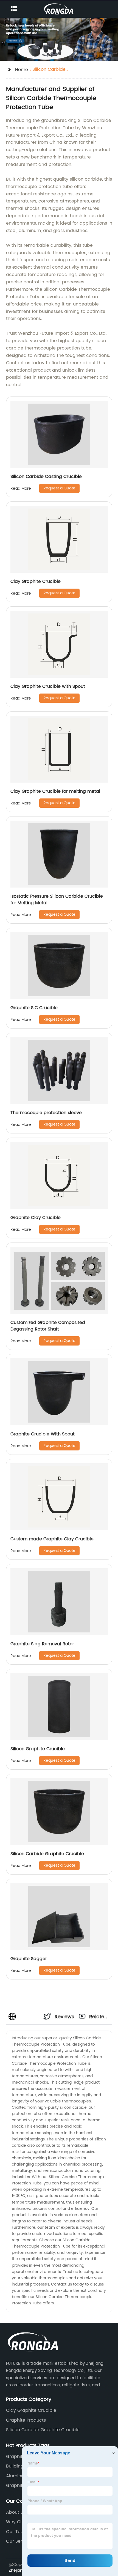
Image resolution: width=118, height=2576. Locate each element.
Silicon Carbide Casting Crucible (46, 477)
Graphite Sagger (29, 1959)
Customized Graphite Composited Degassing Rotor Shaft (48, 1326)
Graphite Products (26, 2420)
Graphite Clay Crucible (36, 1218)
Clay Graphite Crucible (36, 581)
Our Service (19, 2541)
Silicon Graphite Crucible (38, 1749)
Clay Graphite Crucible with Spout (48, 686)
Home (22, 70)
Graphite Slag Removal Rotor (42, 1644)
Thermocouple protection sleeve (46, 1113)
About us (16, 2512)
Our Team (17, 2532)
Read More (21, 488)
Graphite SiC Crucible (34, 1008)
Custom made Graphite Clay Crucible (52, 1539)
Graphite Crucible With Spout (43, 1434)
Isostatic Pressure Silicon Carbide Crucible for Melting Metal (57, 900)
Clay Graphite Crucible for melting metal (55, 791)
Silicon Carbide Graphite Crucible (47, 1854)
